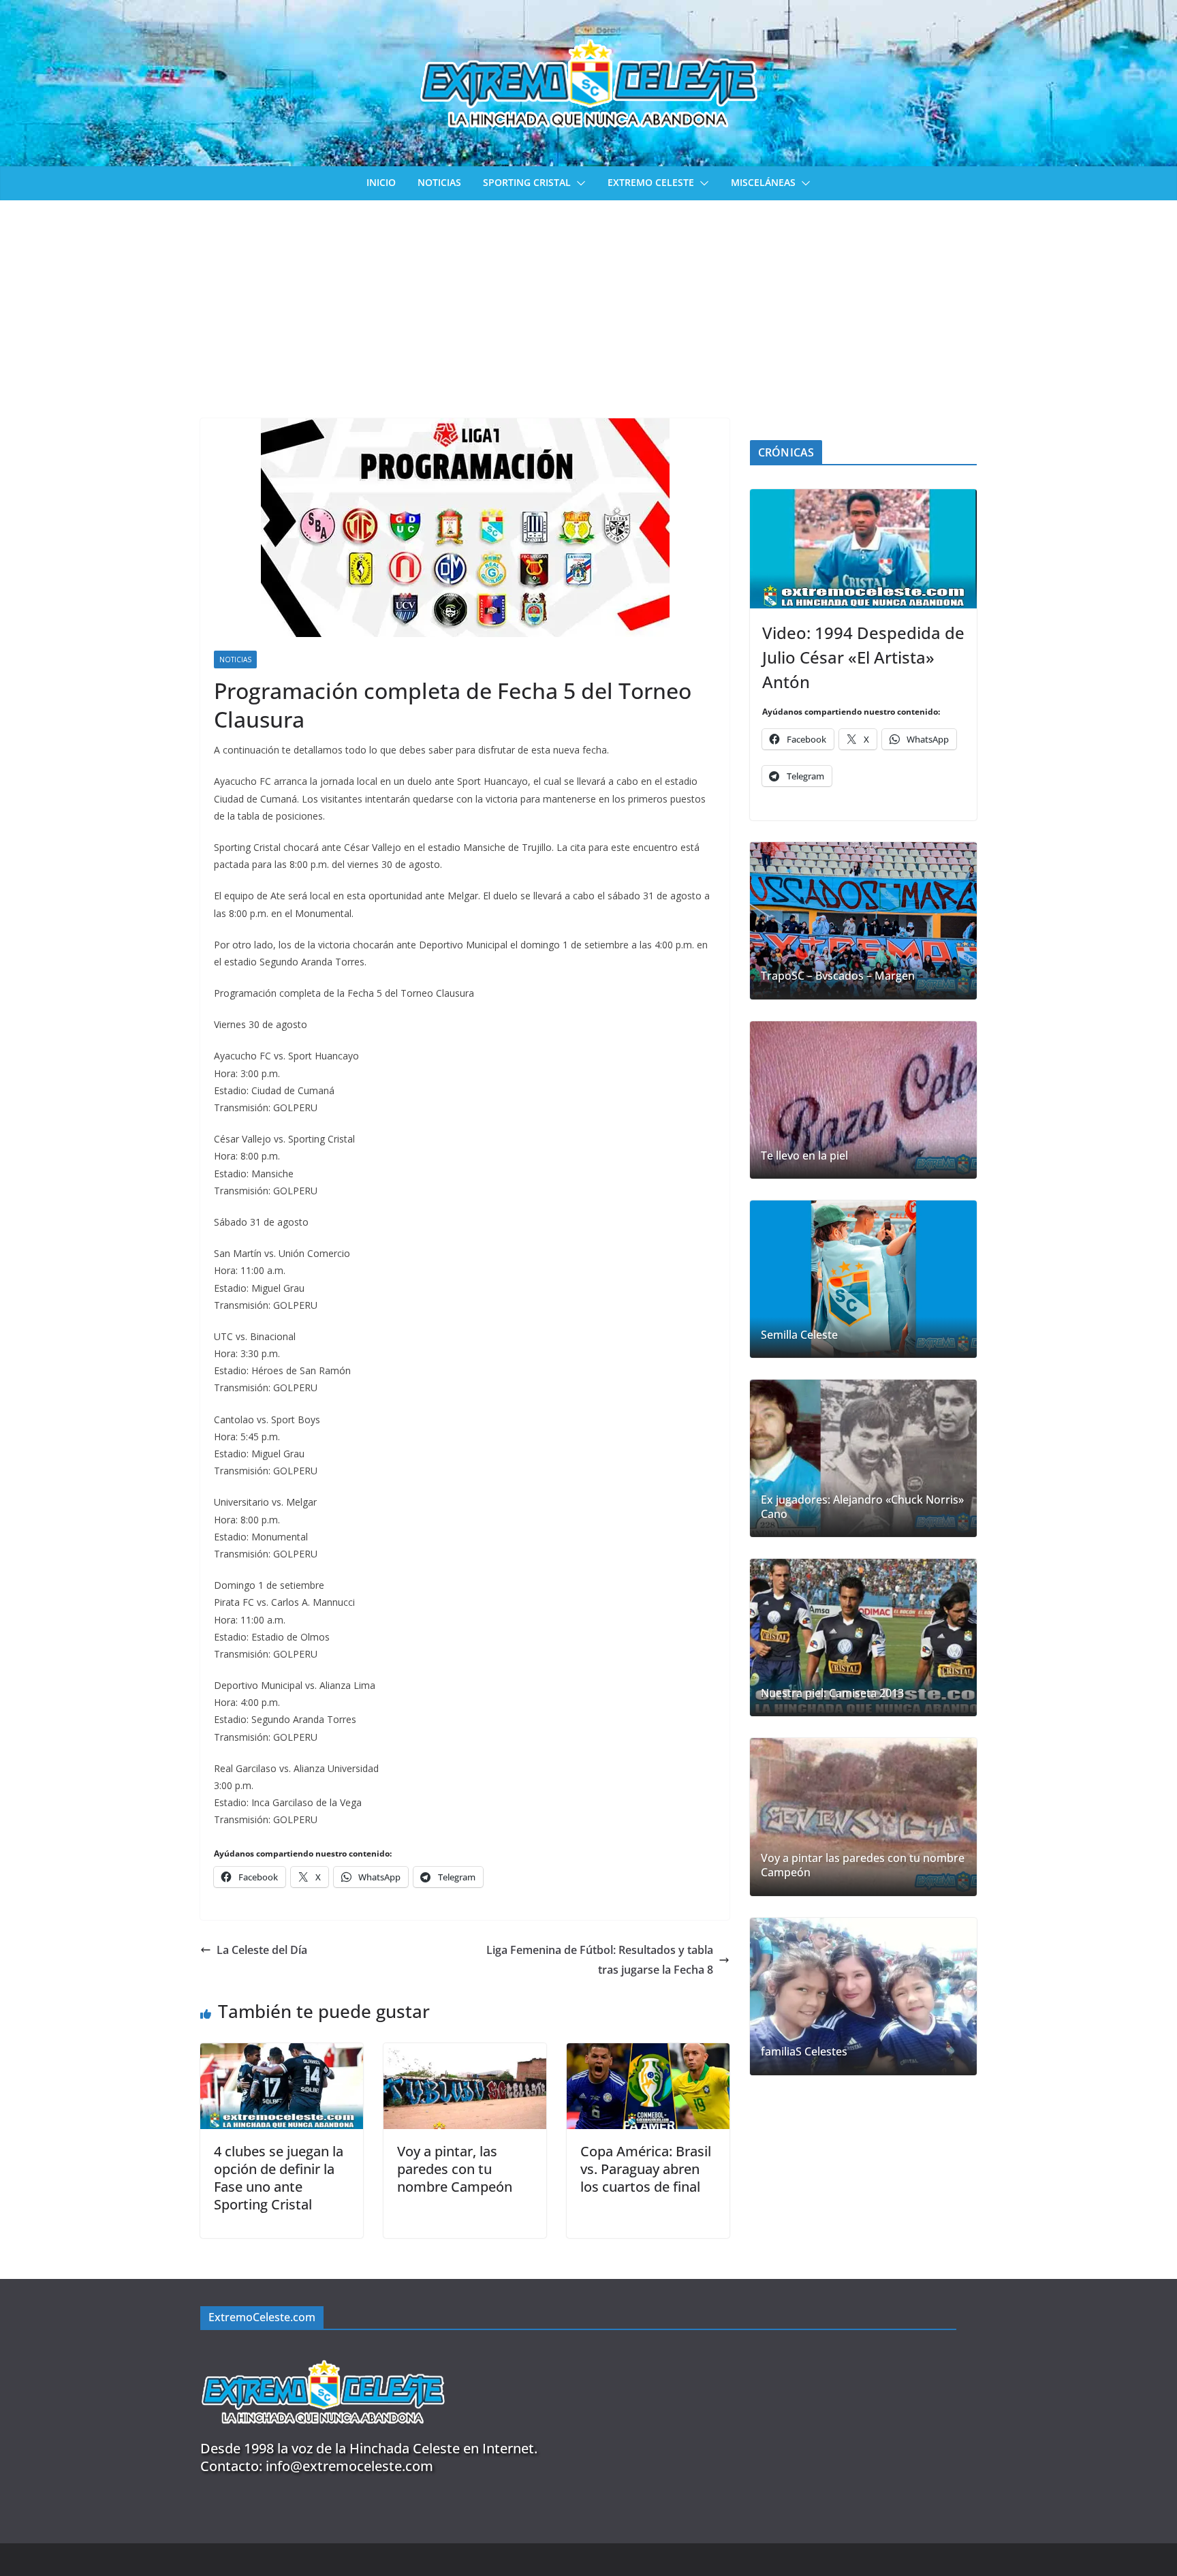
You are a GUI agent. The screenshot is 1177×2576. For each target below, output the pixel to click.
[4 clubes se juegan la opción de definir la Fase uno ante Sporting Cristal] (282, 2053)
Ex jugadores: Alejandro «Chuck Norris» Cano (862, 1507)
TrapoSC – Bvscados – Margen (838, 976)
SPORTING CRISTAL (527, 182)
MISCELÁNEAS (763, 182)
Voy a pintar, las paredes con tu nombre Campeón (455, 2169)
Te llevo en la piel (804, 1156)
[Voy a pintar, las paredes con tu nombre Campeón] (465, 2053)
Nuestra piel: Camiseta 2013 (832, 1693)
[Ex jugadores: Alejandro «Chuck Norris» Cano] (863, 1458)
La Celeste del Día (262, 1950)
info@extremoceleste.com (349, 2466)
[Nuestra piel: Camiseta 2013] (863, 1638)
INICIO (381, 182)
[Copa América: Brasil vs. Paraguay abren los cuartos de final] (648, 2053)
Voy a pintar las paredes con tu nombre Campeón (863, 1865)
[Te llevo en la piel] (863, 1100)
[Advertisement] (588, 302)
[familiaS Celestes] (863, 1997)
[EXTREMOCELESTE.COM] (323, 2352)
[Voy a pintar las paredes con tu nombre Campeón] (863, 1817)
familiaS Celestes (804, 2052)
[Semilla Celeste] (863, 1279)
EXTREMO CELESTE (651, 182)
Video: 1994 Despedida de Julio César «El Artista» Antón (863, 657)
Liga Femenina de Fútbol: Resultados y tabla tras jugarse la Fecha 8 (600, 1960)
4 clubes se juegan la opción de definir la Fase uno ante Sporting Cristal (279, 2178)
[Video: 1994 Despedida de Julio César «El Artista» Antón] (863, 549)
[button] (578, 183)
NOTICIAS (439, 182)
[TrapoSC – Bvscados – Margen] (863, 921)
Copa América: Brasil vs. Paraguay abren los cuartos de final (646, 2169)
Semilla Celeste (799, 1335)
